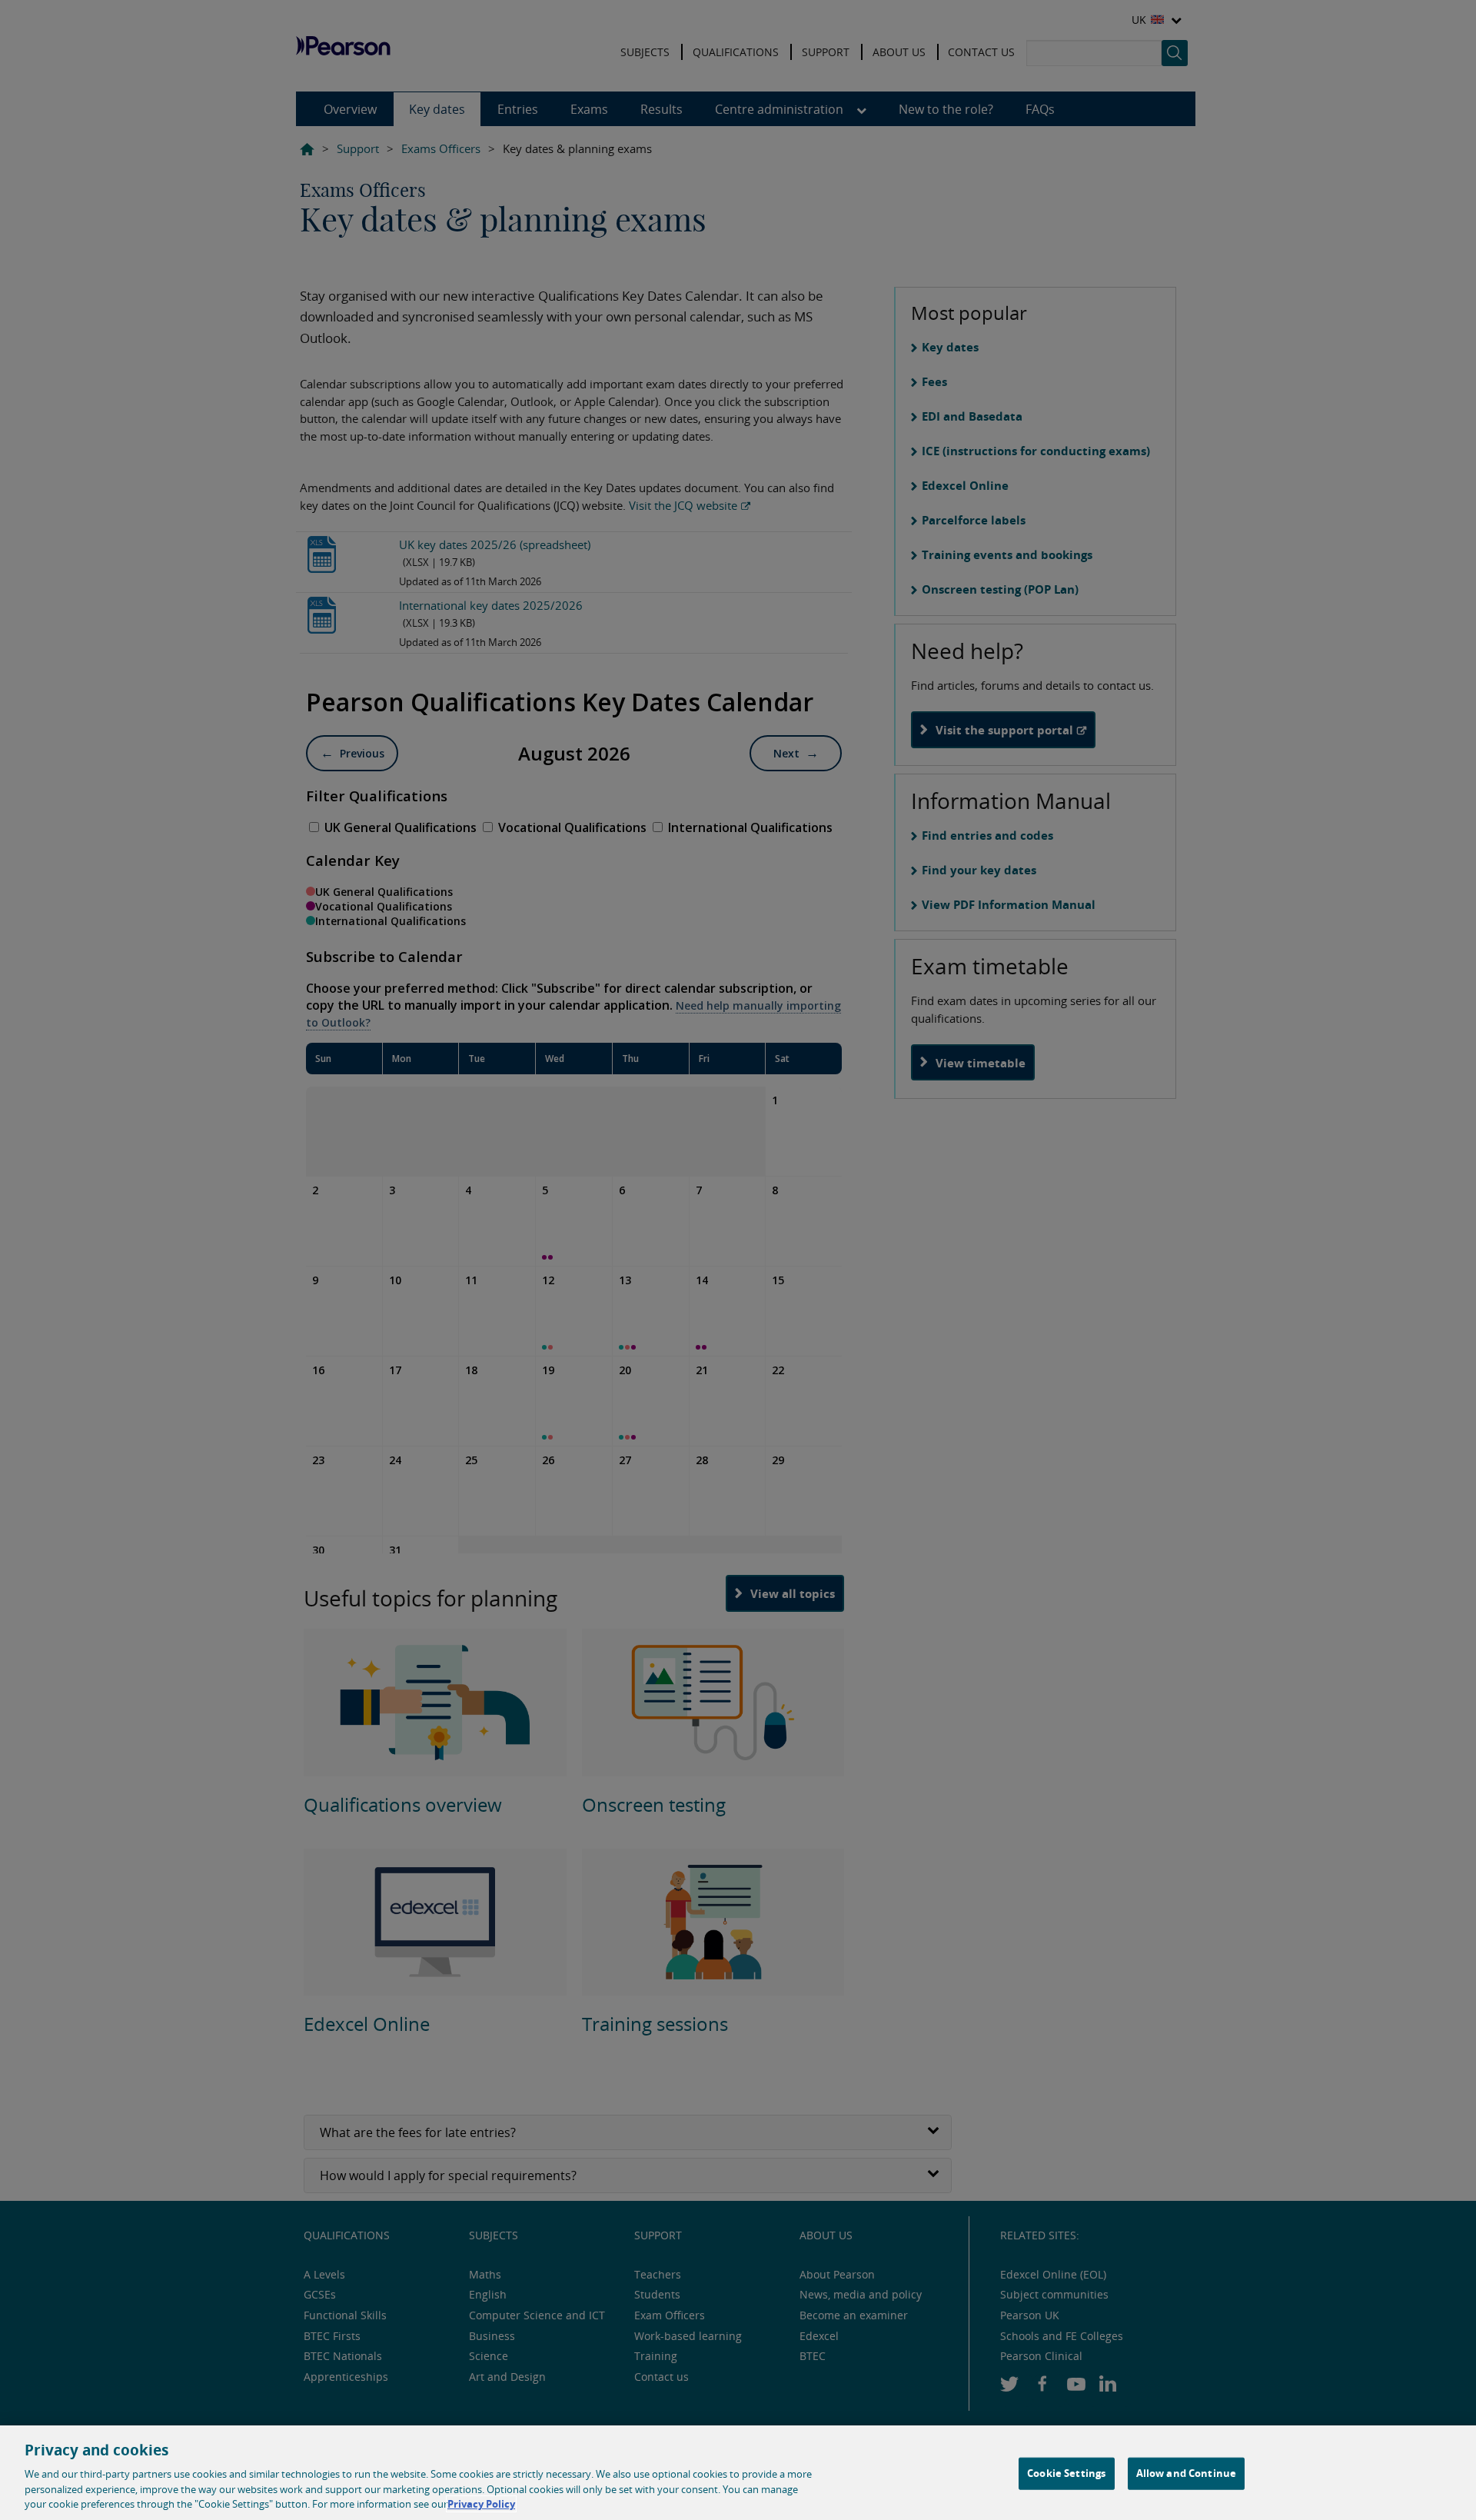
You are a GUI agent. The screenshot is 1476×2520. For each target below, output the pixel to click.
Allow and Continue (1186, 2473)
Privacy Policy (481, 2504)
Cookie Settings (1066, 2473)
